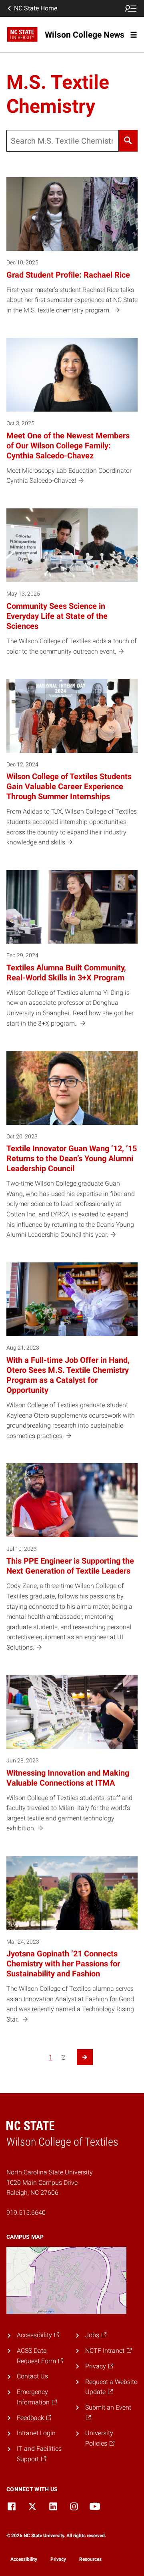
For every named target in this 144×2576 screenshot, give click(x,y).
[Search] (128, 141)
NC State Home (36, 8)
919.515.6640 (26, 2213)
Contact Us (32, 2376)
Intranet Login (36, 2433)
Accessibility (24, 2559)
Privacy (58, 2559)
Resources (90, 2559)
